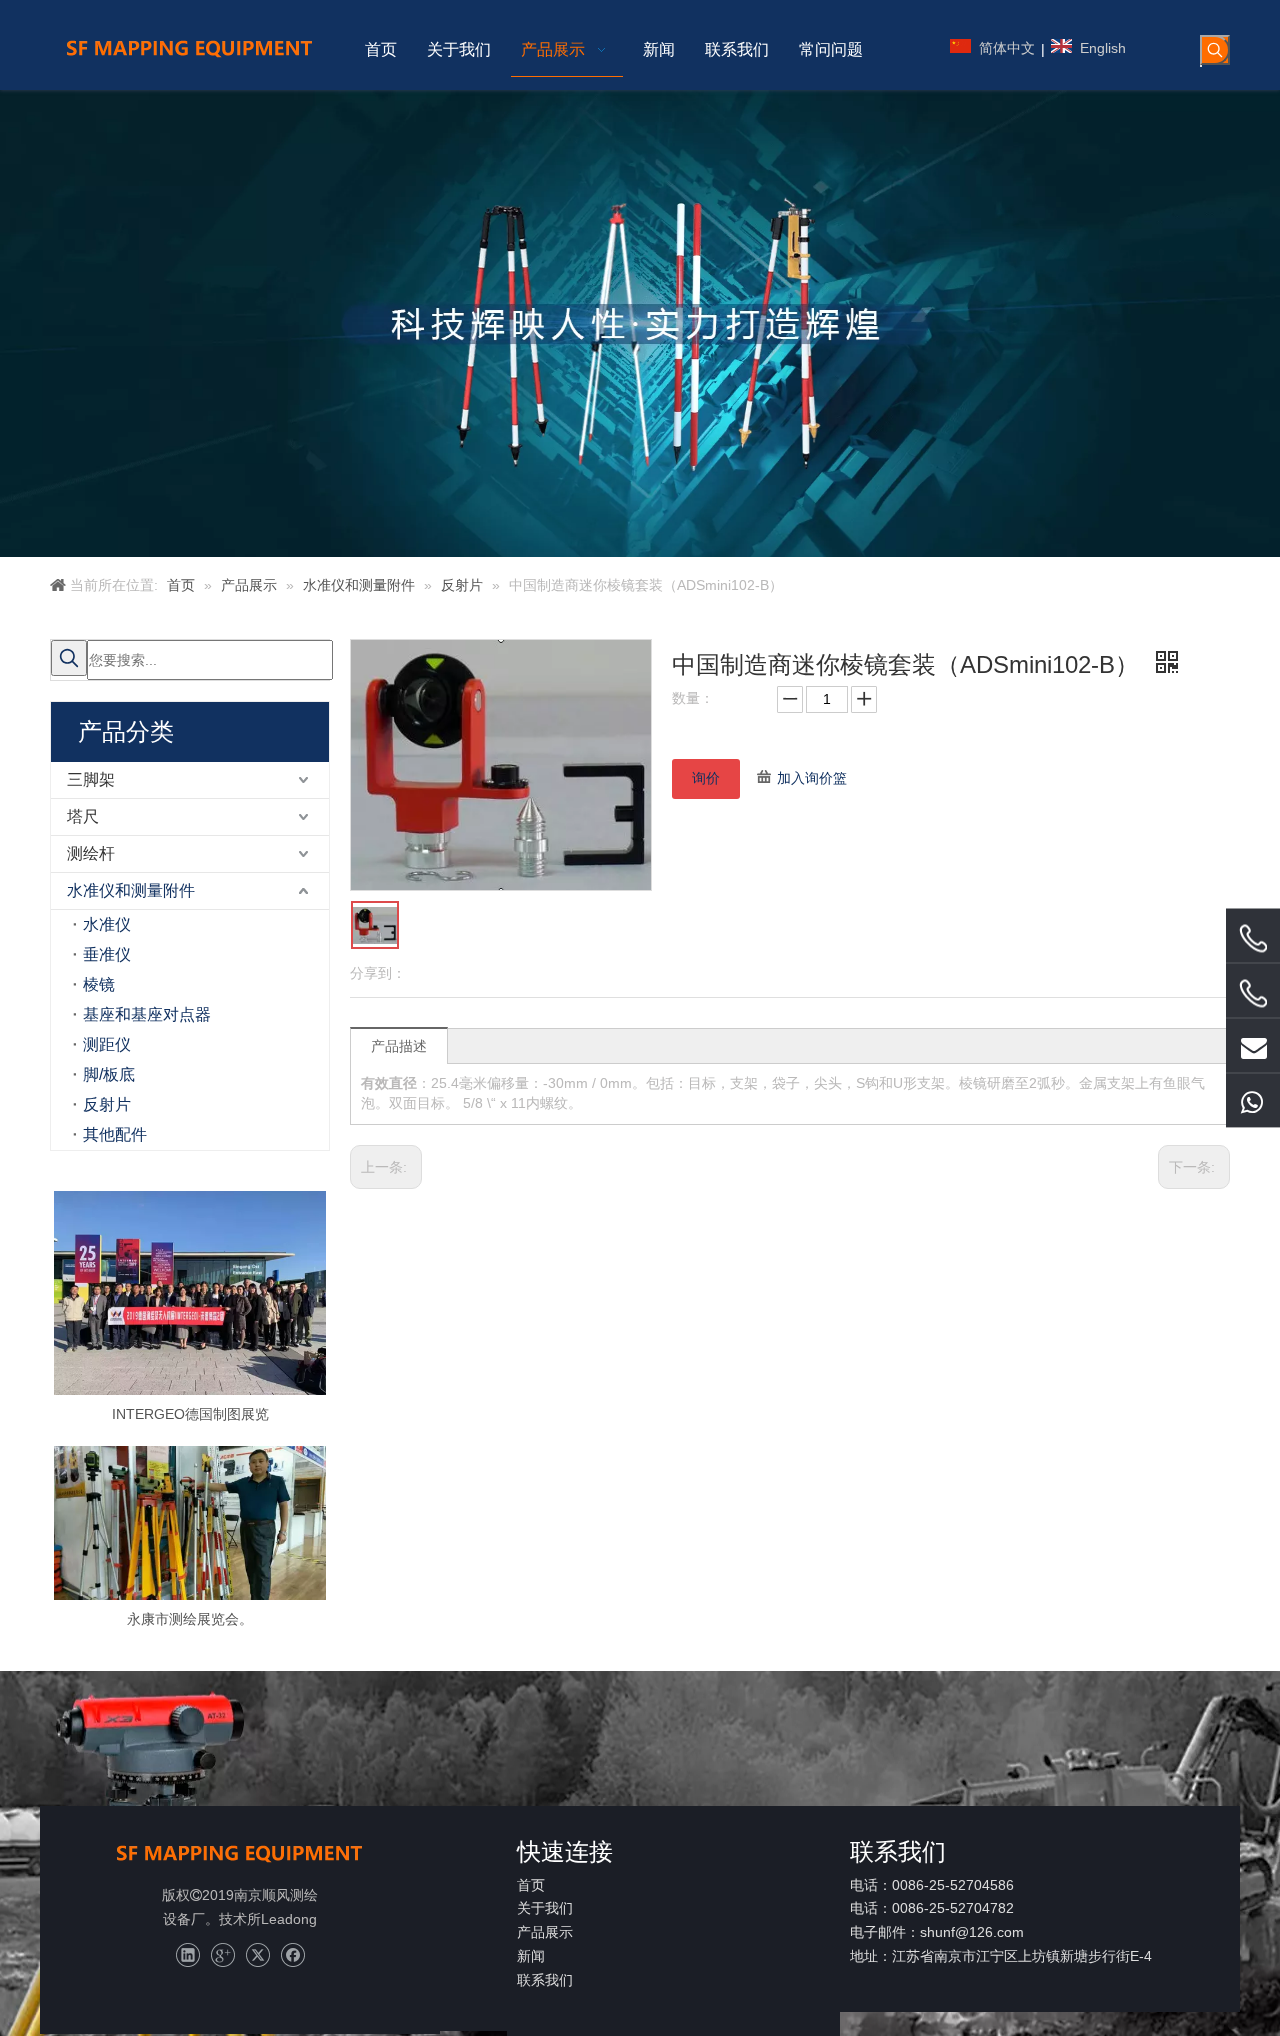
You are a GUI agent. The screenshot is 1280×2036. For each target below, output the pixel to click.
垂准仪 (107, 954)
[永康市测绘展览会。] (190, 1522)
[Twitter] (257, 1955)
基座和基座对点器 (147, 1014)
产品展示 (545, 1932)
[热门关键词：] (1215, 50)
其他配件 (115, 1134)
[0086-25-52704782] (1253, 994)
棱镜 (99, 984)
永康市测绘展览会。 (190, 1619)
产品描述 (399, 1046)
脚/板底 (109, 1074)
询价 (706, 778)
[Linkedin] (187, 1955)
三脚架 (91, 779)
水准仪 (107, 924)
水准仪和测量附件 (131, 890)
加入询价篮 (812, 778)
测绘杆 (91, 853)
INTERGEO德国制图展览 (190, 1414)
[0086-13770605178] (1253, 1101)
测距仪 (107, 1044)
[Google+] (222, 1955)
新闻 (531, 1956)
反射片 (107, 1104)
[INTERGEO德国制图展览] (190, 1293)
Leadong (289, 1919)
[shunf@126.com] (1253, 1046)
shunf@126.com (972, 1932)
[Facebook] (292, 1955)
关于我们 (545, 1908)
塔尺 (83, 816)
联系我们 (545, 1980)
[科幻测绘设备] (240, 1852)
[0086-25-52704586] (1253, 939)
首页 (531, 1885)
